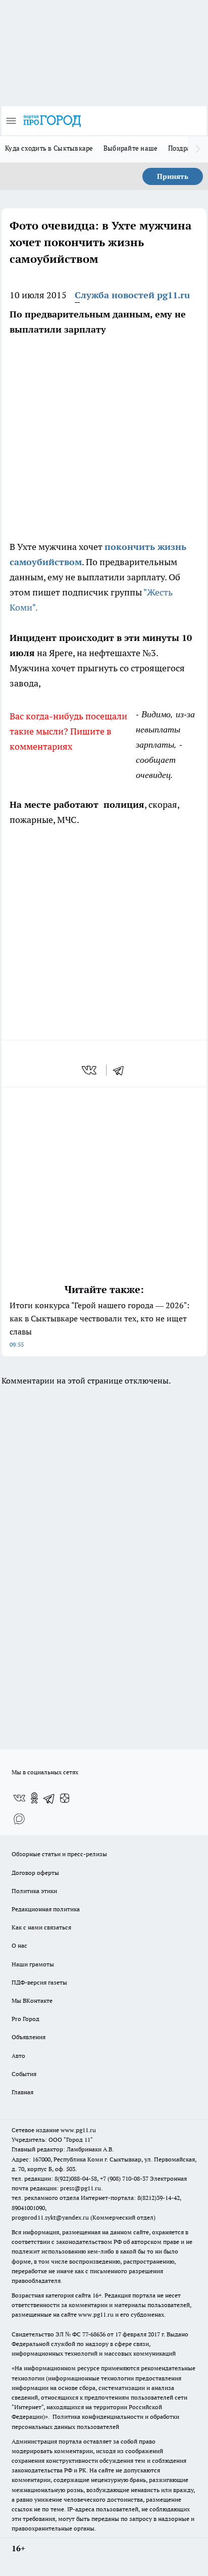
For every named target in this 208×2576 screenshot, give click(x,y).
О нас (19, 1945)
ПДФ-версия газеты (39, 1982)
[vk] (90, 1070)
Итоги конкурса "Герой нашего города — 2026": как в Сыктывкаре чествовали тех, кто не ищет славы (99, 1324)
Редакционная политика (46, 1909)
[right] (198, 149)
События (24, 2074)
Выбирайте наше (131, 148)
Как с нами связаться (41, 1927)
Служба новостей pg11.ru (132, 295)
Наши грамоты (33, 1964)
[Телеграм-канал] (49, 1798)
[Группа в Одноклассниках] (34, 1798)
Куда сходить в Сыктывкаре (49, 148)
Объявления (29, 2037)
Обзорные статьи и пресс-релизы (59, 1854)
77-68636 (94, 2334)
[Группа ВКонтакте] (19, 1798)
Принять (173, 176)
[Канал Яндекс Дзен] (65, 1798)
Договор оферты (35, 1873)
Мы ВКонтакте (32, 2000)
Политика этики (34, 1891)
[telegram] (122, 1070)
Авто (18, 2056)
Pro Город (25, 2019)
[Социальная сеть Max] (19, 1818)
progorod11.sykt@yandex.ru (50, 2217)
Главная (22, 2092)
